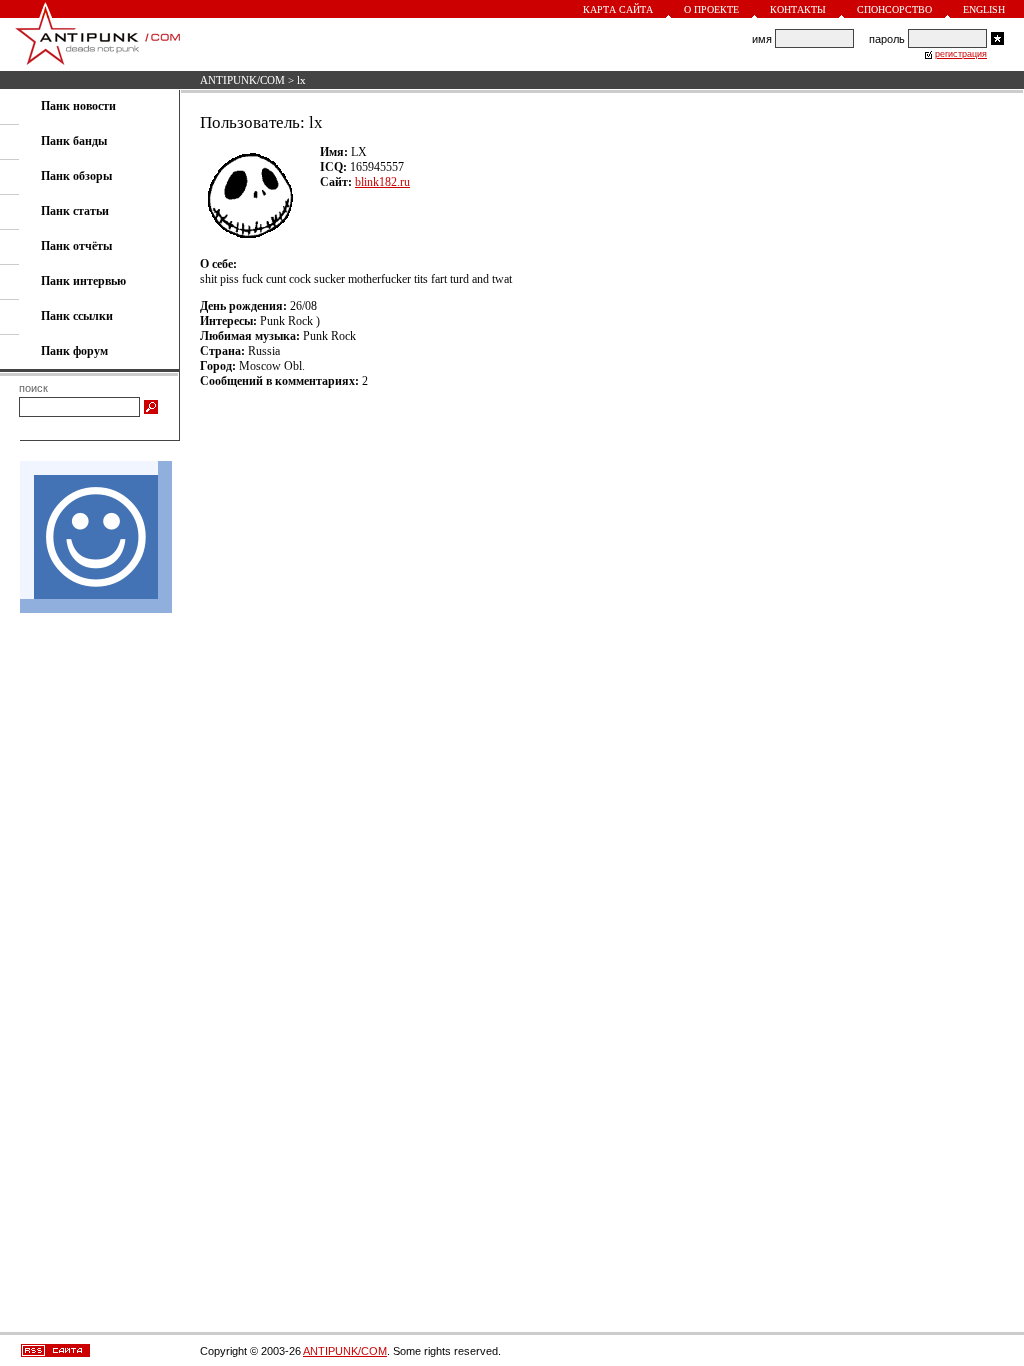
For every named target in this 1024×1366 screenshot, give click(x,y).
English (984, 9)
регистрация (961, 54)
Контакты (798, 9)
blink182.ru (382, 182)
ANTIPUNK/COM (242, 80)
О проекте (711, 9)
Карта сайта (618, 9)
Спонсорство (894, 9)
